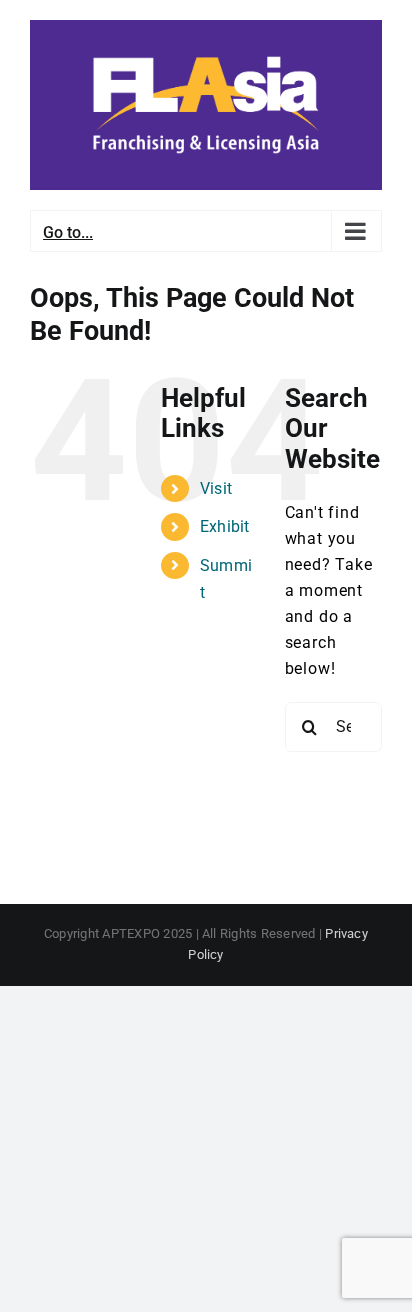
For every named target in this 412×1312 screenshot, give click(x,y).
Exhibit (225, 526)
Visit (216, 488)
